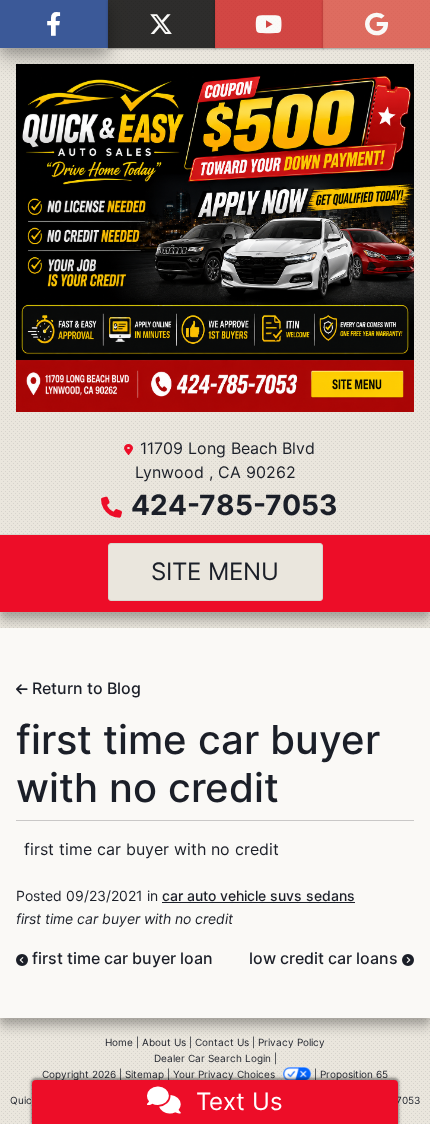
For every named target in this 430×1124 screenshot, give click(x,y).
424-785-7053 (234, 505)
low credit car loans (325, 958)
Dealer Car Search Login (212, 1058)
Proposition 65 (354, 1074)
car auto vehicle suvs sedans (258, 895)
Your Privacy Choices (225, 1074)
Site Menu (215, 571)
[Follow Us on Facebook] (54, 24)
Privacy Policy (291, 1042)
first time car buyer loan (120, 958)
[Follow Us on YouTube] (269, 24)
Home (119, 1042)
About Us (164, 1042)
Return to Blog (84, 688)
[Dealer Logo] (215, 238)
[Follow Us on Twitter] (162, 24)
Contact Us (222, 1042)
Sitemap (144, 1074)
